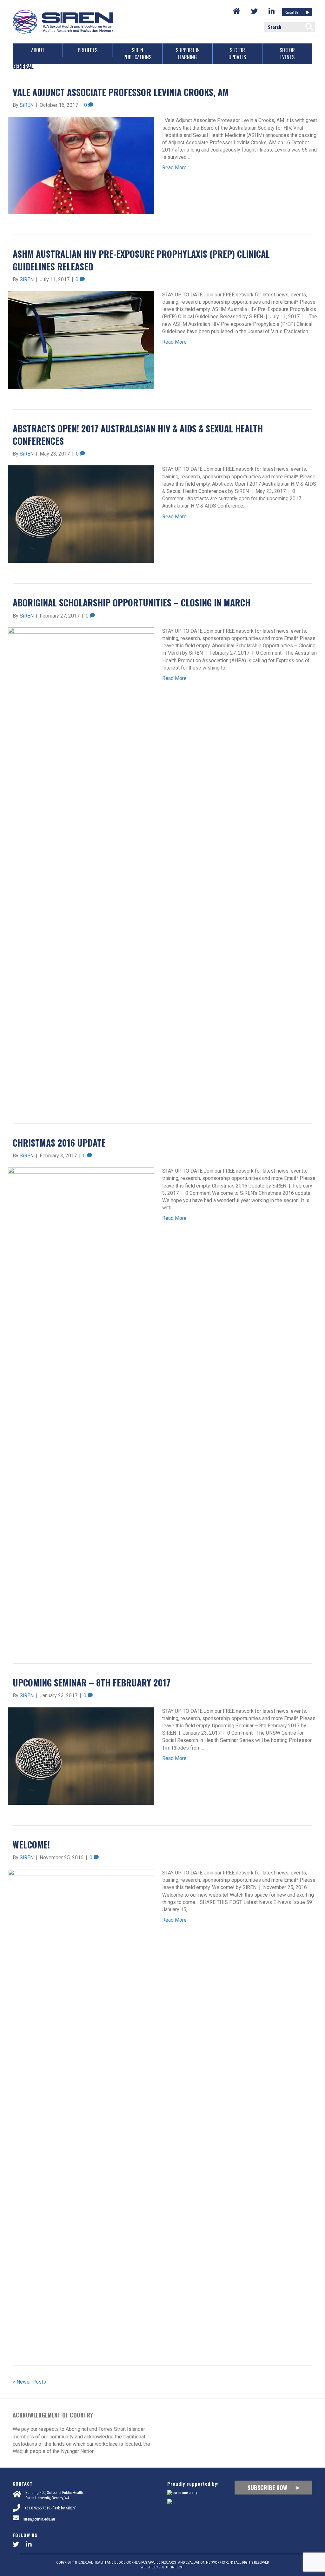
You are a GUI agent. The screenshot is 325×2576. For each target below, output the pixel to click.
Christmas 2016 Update (59, 1143)
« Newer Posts (29, 2382)
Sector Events (287, 54)
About (38, 50)
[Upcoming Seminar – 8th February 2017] (81, 1755)
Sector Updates (237, 54)
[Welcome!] (81, 2106)
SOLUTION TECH (171, 2567)
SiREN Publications (137, 54)
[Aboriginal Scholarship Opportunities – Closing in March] (81, 865)
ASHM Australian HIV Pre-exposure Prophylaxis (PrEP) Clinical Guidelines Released (141, 260)
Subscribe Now (268, 2488)
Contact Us (292, 12)
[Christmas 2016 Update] (81, 1405)
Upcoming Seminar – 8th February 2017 (92, 1683)
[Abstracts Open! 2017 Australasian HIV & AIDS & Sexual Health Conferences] (81, 514)
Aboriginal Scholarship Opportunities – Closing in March (132, 602)
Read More (174, 168)
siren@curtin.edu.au (39, 2519)
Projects (88, 50)
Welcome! (31, 1845)
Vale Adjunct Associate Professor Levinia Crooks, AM (121, 92)
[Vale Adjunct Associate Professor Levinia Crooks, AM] (81, 165)
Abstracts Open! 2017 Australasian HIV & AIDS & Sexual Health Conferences (138, 435)
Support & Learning (187, 54)
